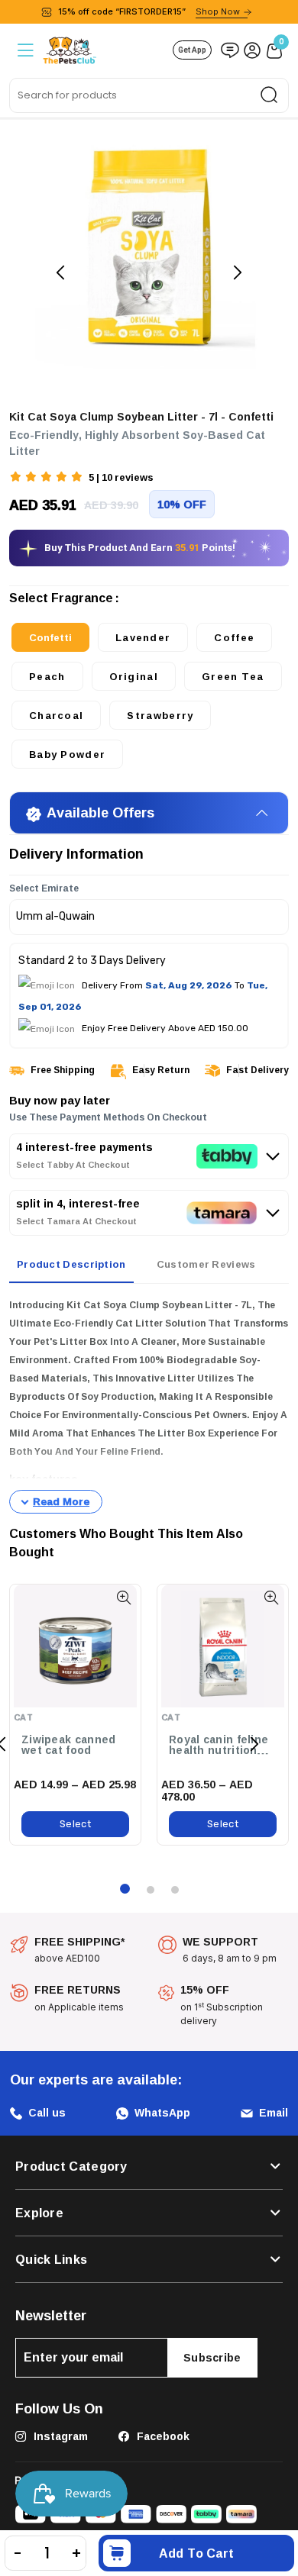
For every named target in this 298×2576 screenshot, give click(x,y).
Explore (39, 2213)
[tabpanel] (149, 1405)
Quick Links (51, 2259)
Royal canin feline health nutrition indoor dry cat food (223, 1745)
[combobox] (149, 95)
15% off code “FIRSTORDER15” (149, 11)
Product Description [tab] (71, 1264)
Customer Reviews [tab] (206, 1264)
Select (75, 1824)
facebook (162, 2436)
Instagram (59, 2436)
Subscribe (212, 2357)
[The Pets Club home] (70, 48)
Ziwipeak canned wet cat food (69, 1745)
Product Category (71, 2166)
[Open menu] (24, 50)
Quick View (123, 1598)
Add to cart (196, 2553)
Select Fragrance (61, 601)
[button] (47, 478)
